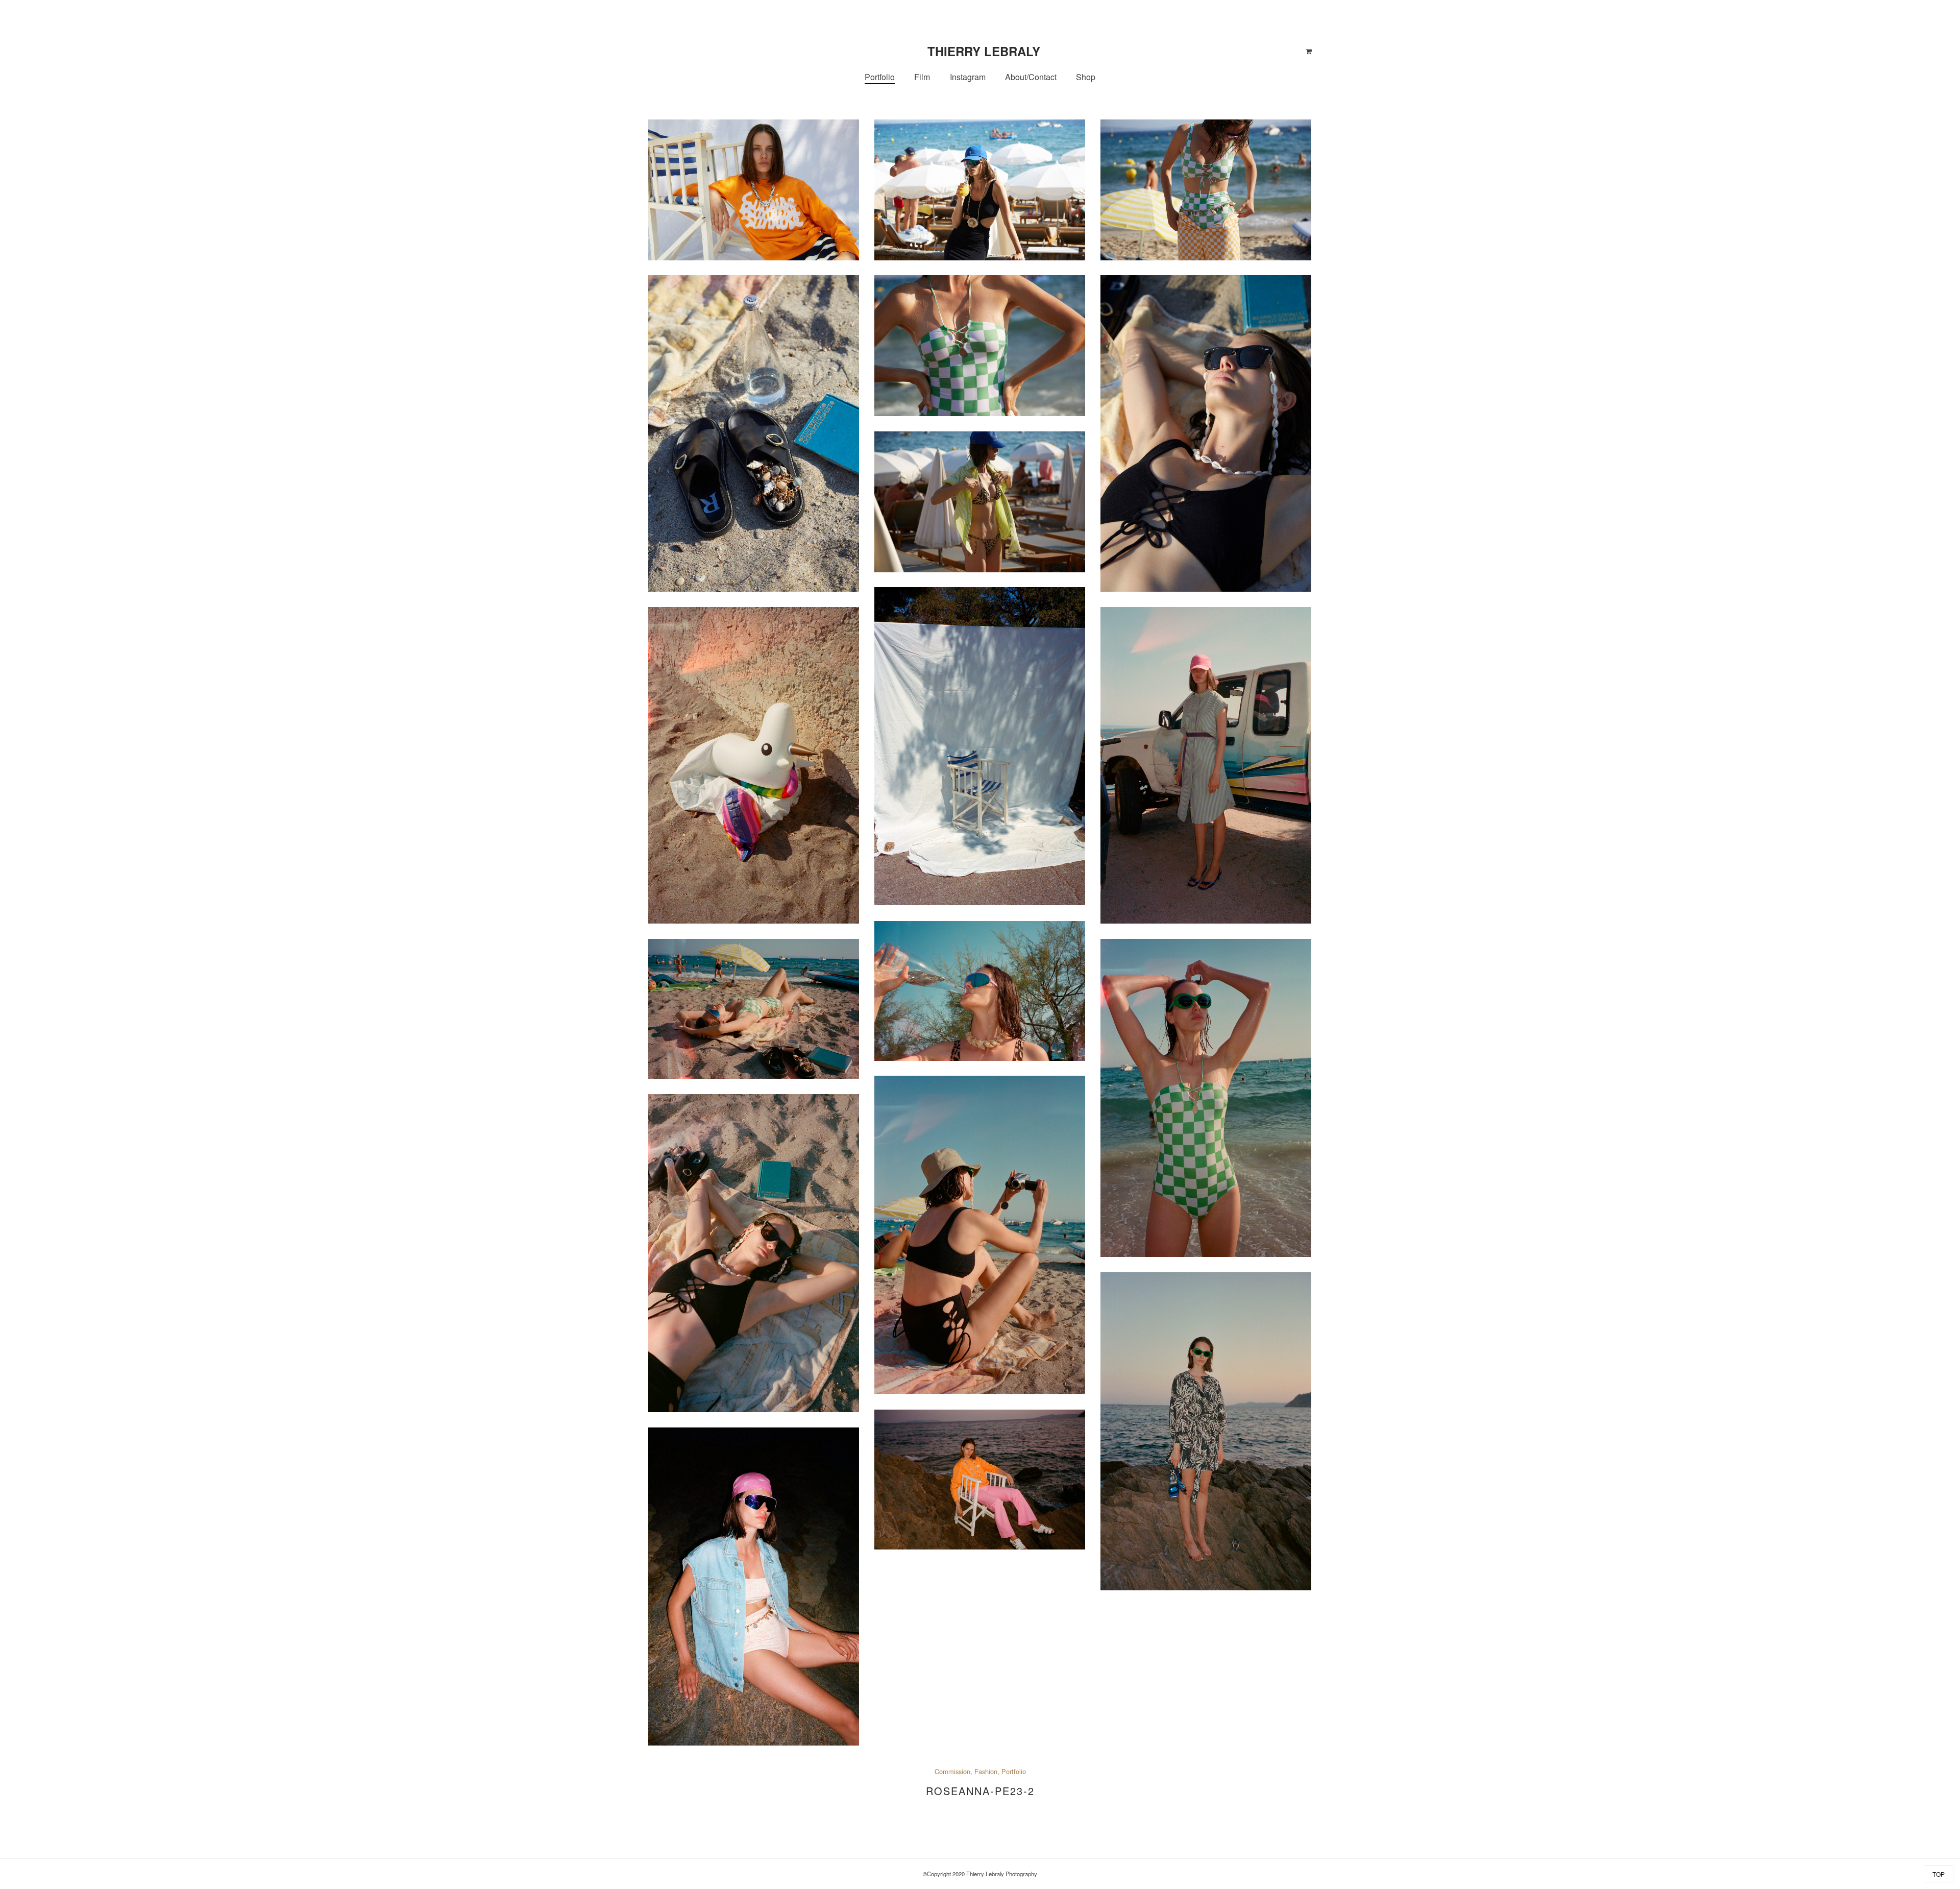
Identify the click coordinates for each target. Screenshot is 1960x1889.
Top (1939, 1874)
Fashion (986, 1771)
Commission (952, 1771)
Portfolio (1014, 1771)
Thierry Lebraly (984, 51)
